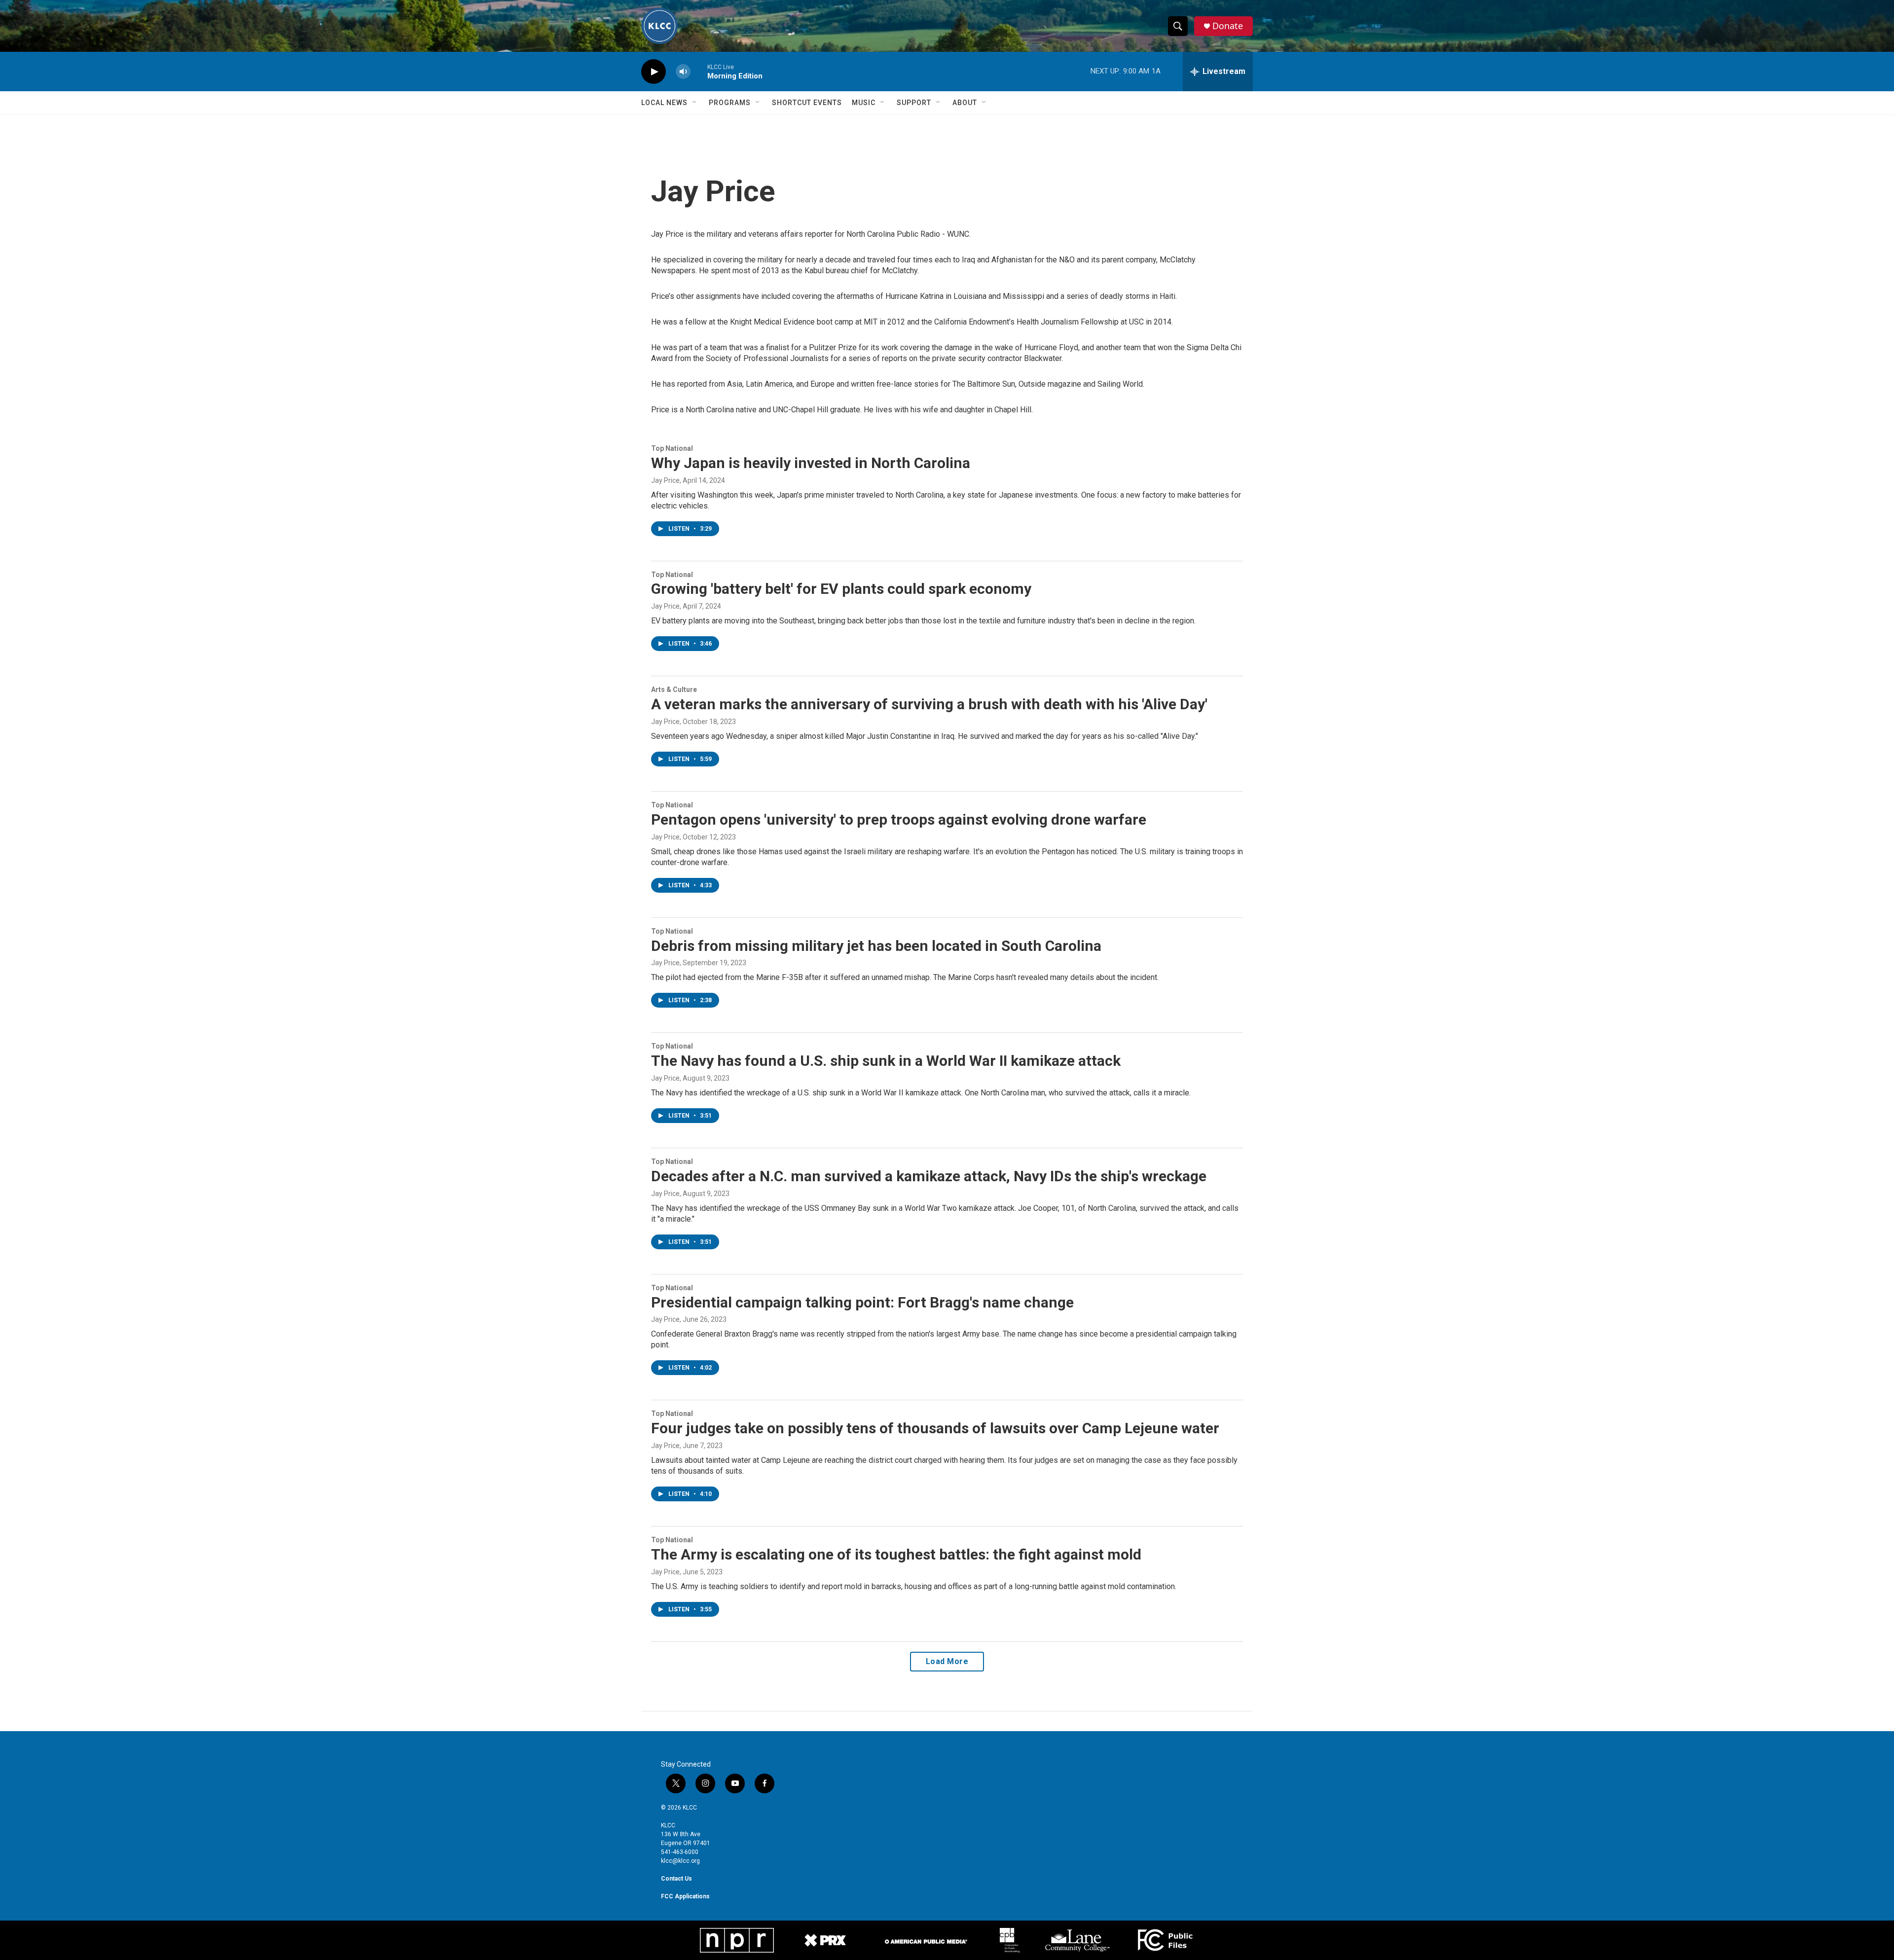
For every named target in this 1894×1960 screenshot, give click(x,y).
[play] (654, 72)
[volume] (683, 72)
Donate (1228, 26)
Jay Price (665, 480)
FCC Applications (685, 1896)
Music (864, 103)
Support (914, 103)
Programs (730, 103)
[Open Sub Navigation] (695, 103)
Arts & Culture (674, 690)
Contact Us (676, 1879)
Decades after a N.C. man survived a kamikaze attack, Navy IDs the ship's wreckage (929, 1176)
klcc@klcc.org (680, 1861)
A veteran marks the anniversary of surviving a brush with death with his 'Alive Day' (929, 704)
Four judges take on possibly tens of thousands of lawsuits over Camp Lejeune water (935, 1428)
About (965, 103)
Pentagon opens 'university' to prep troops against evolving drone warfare (899, 819)
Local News (664, 103)
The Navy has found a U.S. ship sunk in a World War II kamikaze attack (886, 1061)
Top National (672, 448)
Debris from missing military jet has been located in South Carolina (876, 946)
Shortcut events (807, 103)
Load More (947, 1661)
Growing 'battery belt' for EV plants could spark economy (841, 589)
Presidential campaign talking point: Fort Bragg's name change (862, 1302)
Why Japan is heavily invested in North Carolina (811, 463)
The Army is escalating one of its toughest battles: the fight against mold (896, 1554)
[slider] (699, 71)
